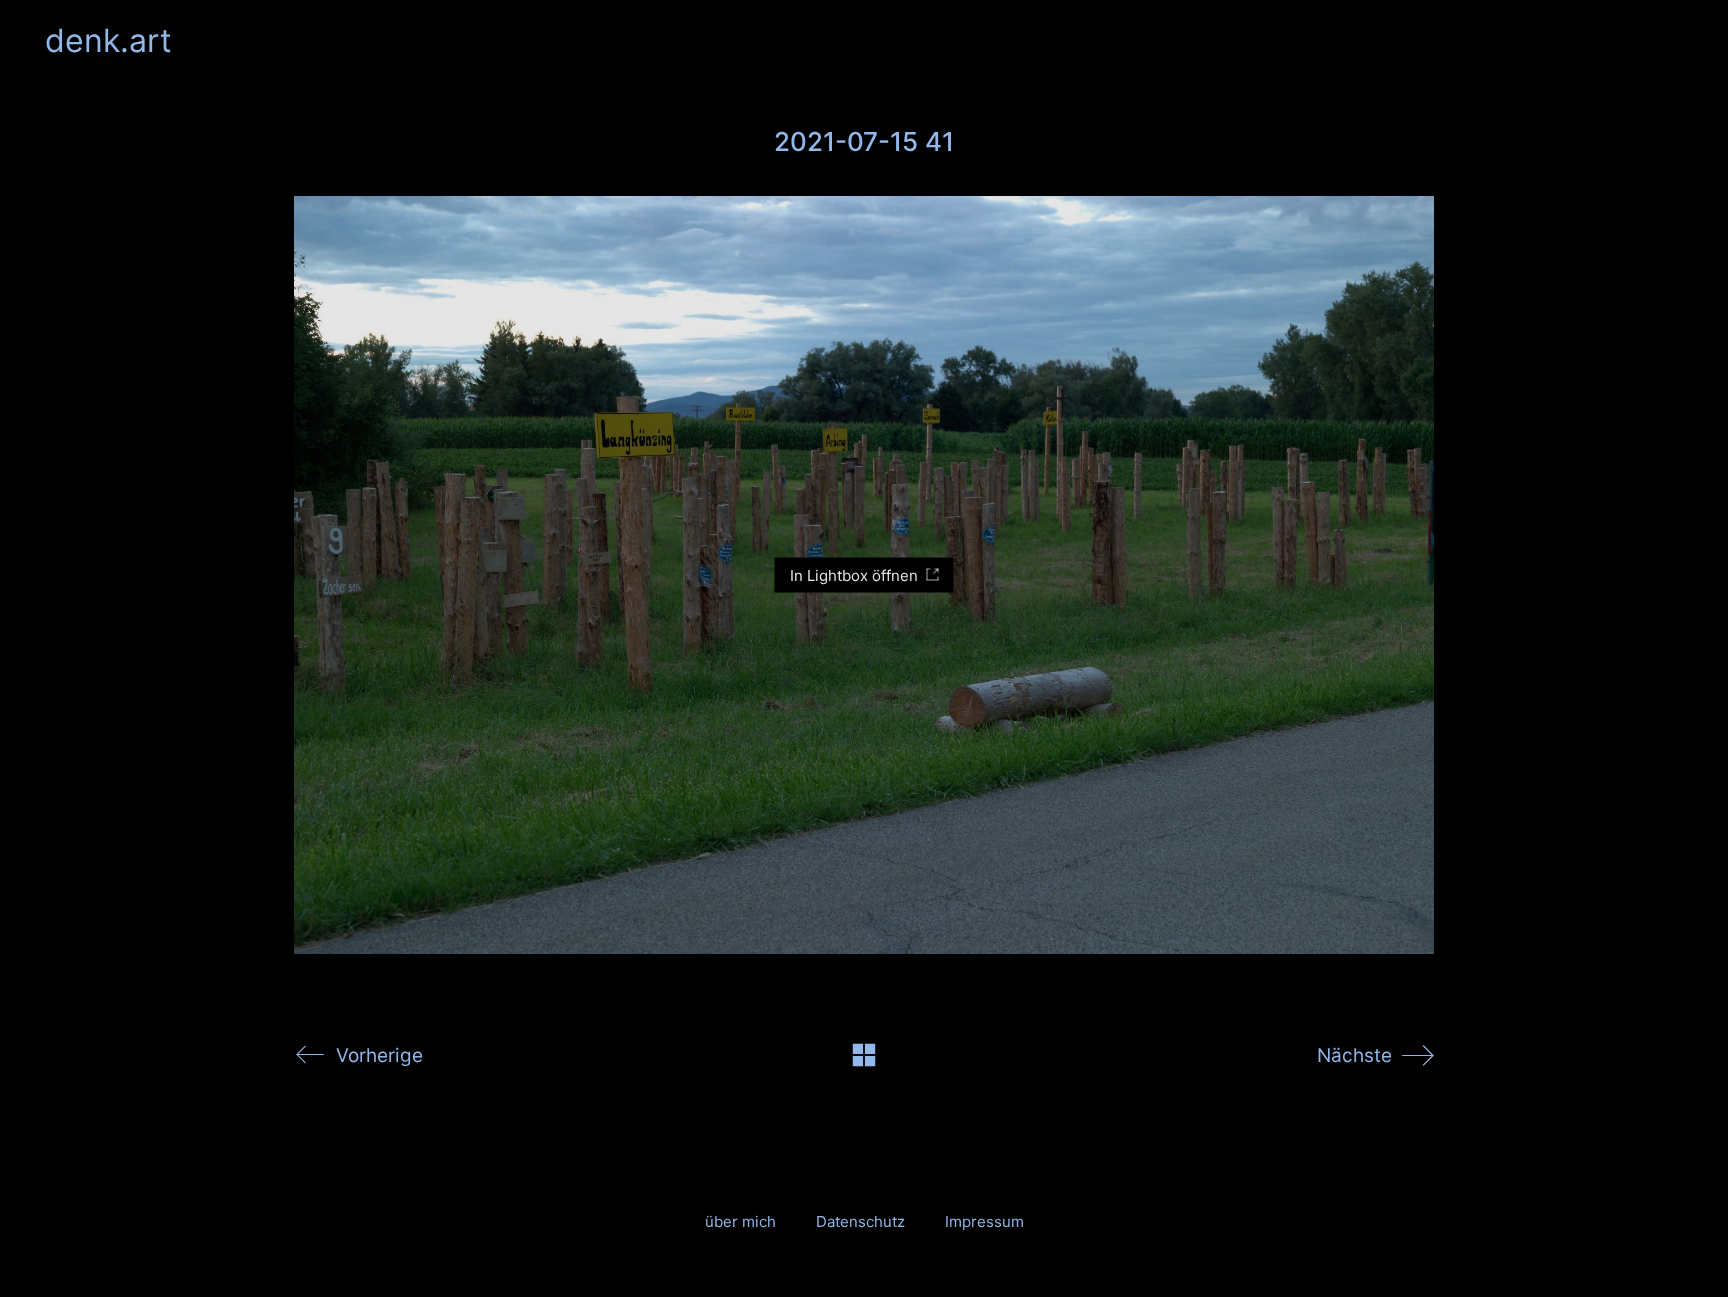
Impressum (984, 1221)
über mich (740, 1221)
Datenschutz (860, 1221)
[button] (1671, 41)
